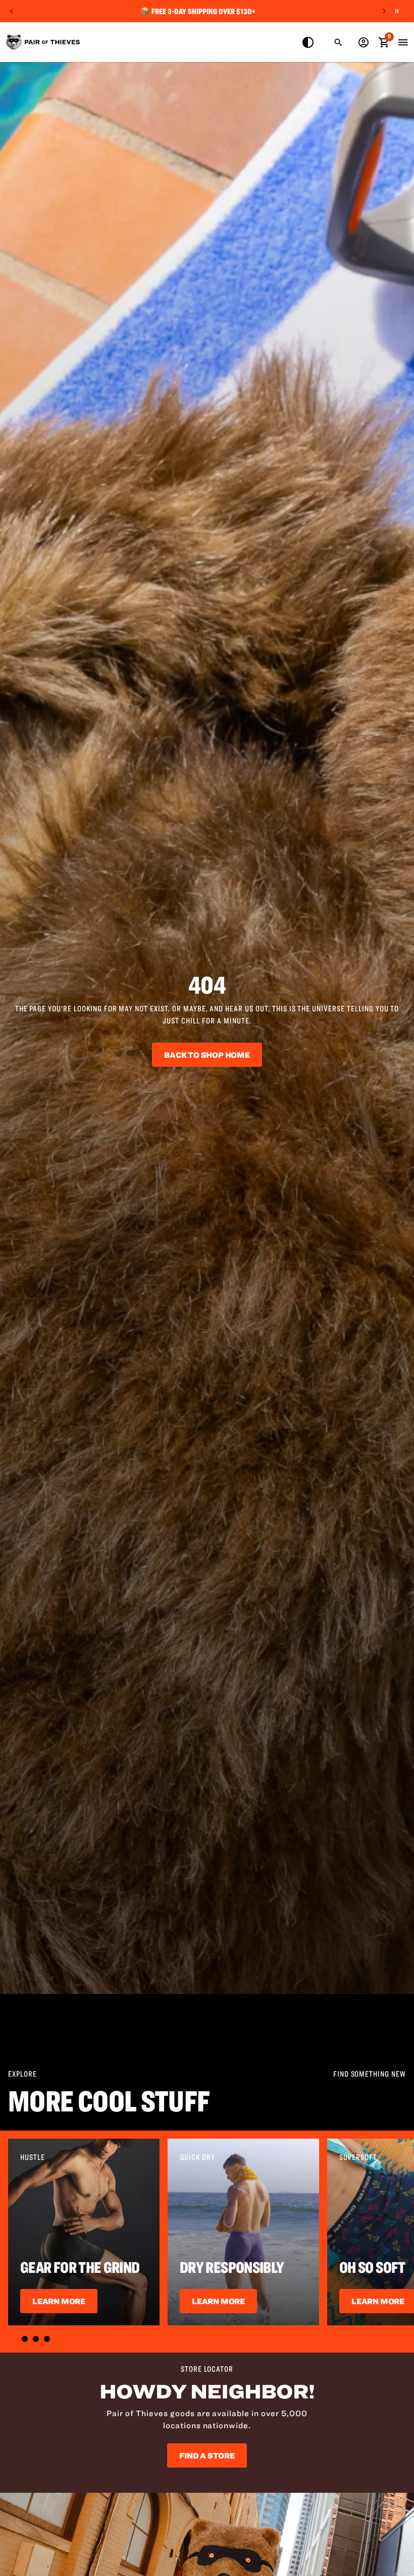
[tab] (14, 2339)
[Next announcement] (384, 11)
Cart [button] (384, 41)
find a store (207, 2455)
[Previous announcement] (12, 11)
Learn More (59, 2301)
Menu (403, 42)
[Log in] (364, 42)
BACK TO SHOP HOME (207, 1055)
